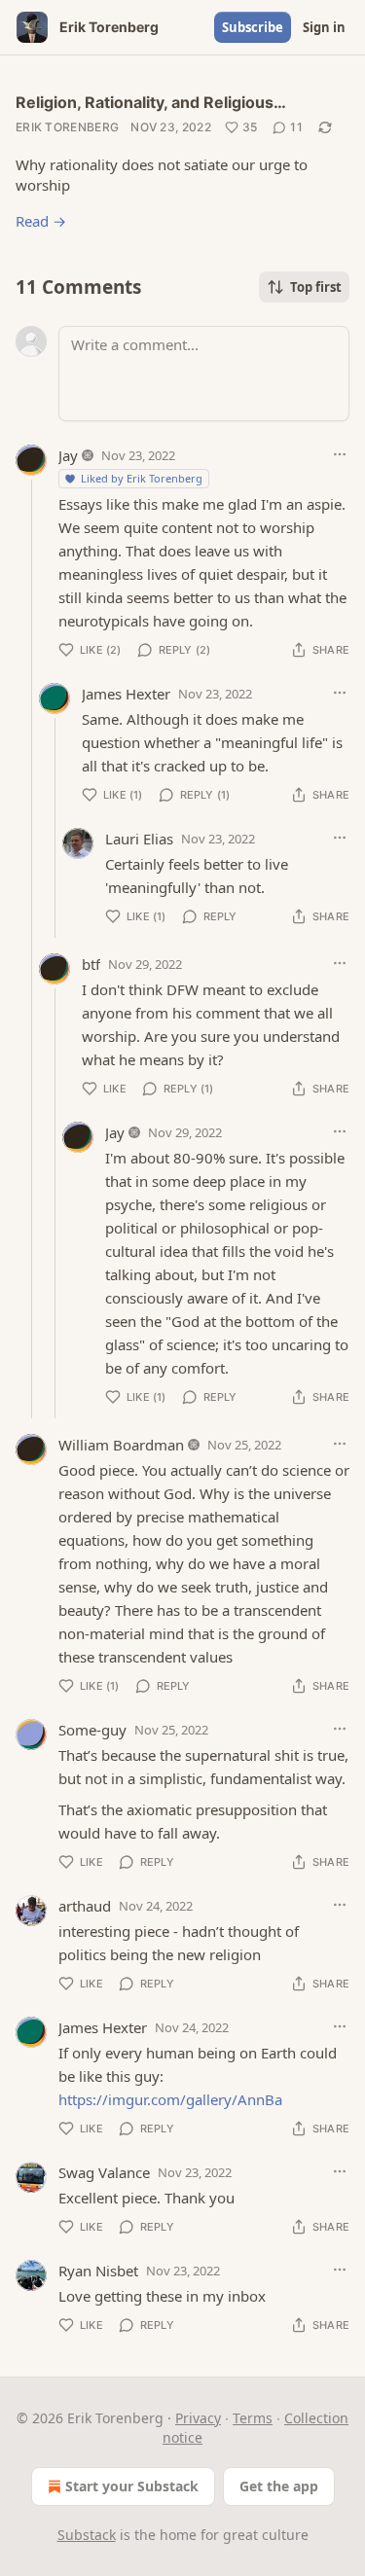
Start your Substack (132, 2486)
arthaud (85, 1906)
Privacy (198, 2418)
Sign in (324, 27)
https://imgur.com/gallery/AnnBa (170, 2099)
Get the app (279, 2486)
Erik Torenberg (67, 127)
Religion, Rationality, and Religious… (151, 102)
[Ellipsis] (340, 454)
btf (91, 964)
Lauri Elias (139, 839)
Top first (316, 287)
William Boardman (121, 1445)
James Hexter (126, 694)
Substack (87, 2535)
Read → (41, 221)
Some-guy (92, 1730)
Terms (253, 2418)
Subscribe (253, 27)
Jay (68, 455)
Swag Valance (104, 2172)
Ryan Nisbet (98, 2271)
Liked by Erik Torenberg (142, 478)
